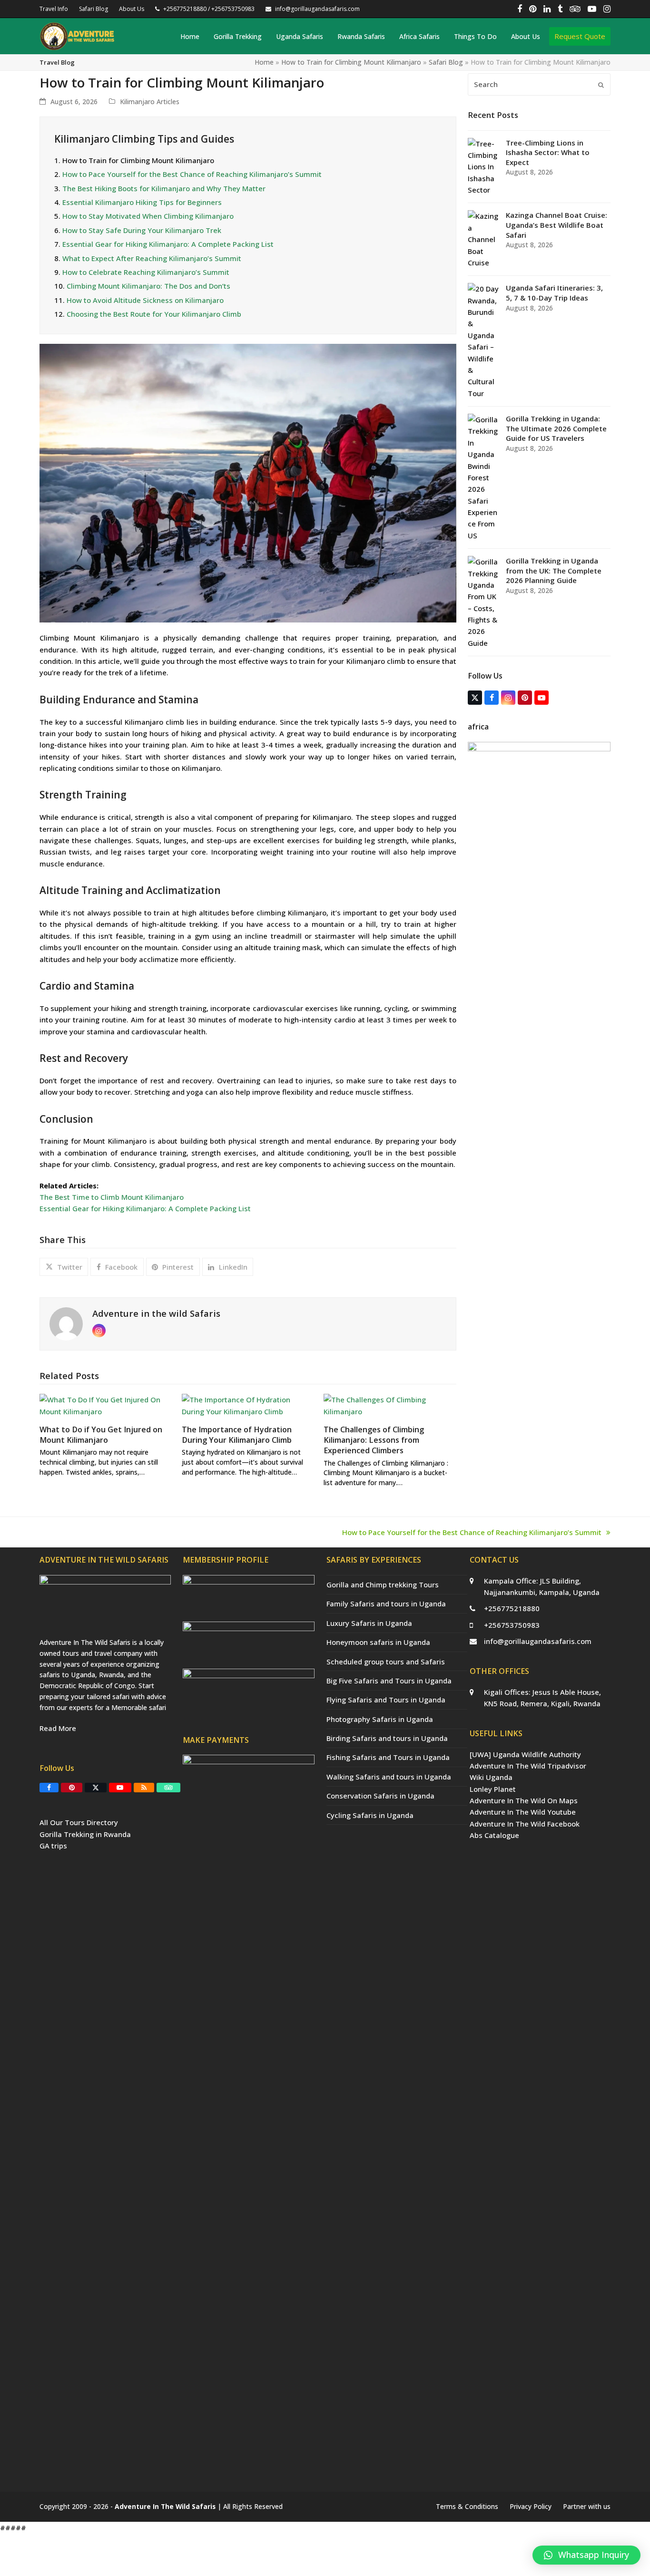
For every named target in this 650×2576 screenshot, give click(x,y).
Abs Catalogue (494, 1835)
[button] (64, 1267)
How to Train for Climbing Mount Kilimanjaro (351, 62)
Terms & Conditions (467, 2506)
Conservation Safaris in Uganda (380, 1796)
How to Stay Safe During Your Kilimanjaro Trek (142, 230)
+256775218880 (512, 1608)
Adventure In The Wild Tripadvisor (528, 1766)
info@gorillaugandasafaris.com (538, 1641)
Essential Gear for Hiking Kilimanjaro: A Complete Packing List (168, 244)
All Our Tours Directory (79, 1822)
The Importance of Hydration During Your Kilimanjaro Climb (237, 1435)
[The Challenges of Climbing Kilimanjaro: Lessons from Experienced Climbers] (390, 1405)
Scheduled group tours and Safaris (386, 1662)
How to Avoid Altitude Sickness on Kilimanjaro (145, 300)
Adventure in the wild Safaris (156, 1313)
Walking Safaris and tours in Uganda (389, 1777)
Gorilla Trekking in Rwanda (85, 1834)
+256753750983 (512, 1625)
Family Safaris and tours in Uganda (386, 1604)
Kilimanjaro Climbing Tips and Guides (144, 139)
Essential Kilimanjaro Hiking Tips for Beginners (142, 202)
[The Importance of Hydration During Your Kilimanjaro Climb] (248, 1405)
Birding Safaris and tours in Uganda (387, 1738)
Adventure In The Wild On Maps (524, 1800)
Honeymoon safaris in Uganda (378, 1642)
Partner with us (587, 2506)
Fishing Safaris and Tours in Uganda (388, 1757)
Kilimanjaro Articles (150, 102)
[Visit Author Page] (66, 1323)
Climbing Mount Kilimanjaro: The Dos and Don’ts (148, 286)
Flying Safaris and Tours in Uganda (386, 1700)
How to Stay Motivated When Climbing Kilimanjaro (148, 216)
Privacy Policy (531, 2506)
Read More (58, 1728)
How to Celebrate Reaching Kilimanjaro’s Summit (146, 272)
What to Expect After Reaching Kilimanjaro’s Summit (152, 258)
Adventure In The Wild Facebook (525, 1824)
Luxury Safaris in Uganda (369, 1623)
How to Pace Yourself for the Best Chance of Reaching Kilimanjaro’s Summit (192, 174)
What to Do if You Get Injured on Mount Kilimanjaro (101, 1435)
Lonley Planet (493, 1789)
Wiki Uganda (491, 1777)
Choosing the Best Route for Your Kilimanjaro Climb (154, 314)
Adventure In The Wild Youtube (523, 1812)
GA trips (53, 1846)
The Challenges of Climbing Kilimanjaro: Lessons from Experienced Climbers (374, 1440)
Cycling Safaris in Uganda (370, 1815)
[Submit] (601, 85)
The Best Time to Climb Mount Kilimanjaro (112, 1197)
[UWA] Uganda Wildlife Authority (525, 1754)
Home (264, 62)
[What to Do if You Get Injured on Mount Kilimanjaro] (106, 1405)
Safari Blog (446, 62)
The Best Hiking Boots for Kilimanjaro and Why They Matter (164, 188)
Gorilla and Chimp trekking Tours (383, 1584)
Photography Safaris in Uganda (380, 1719)
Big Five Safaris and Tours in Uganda (389, 1681)
